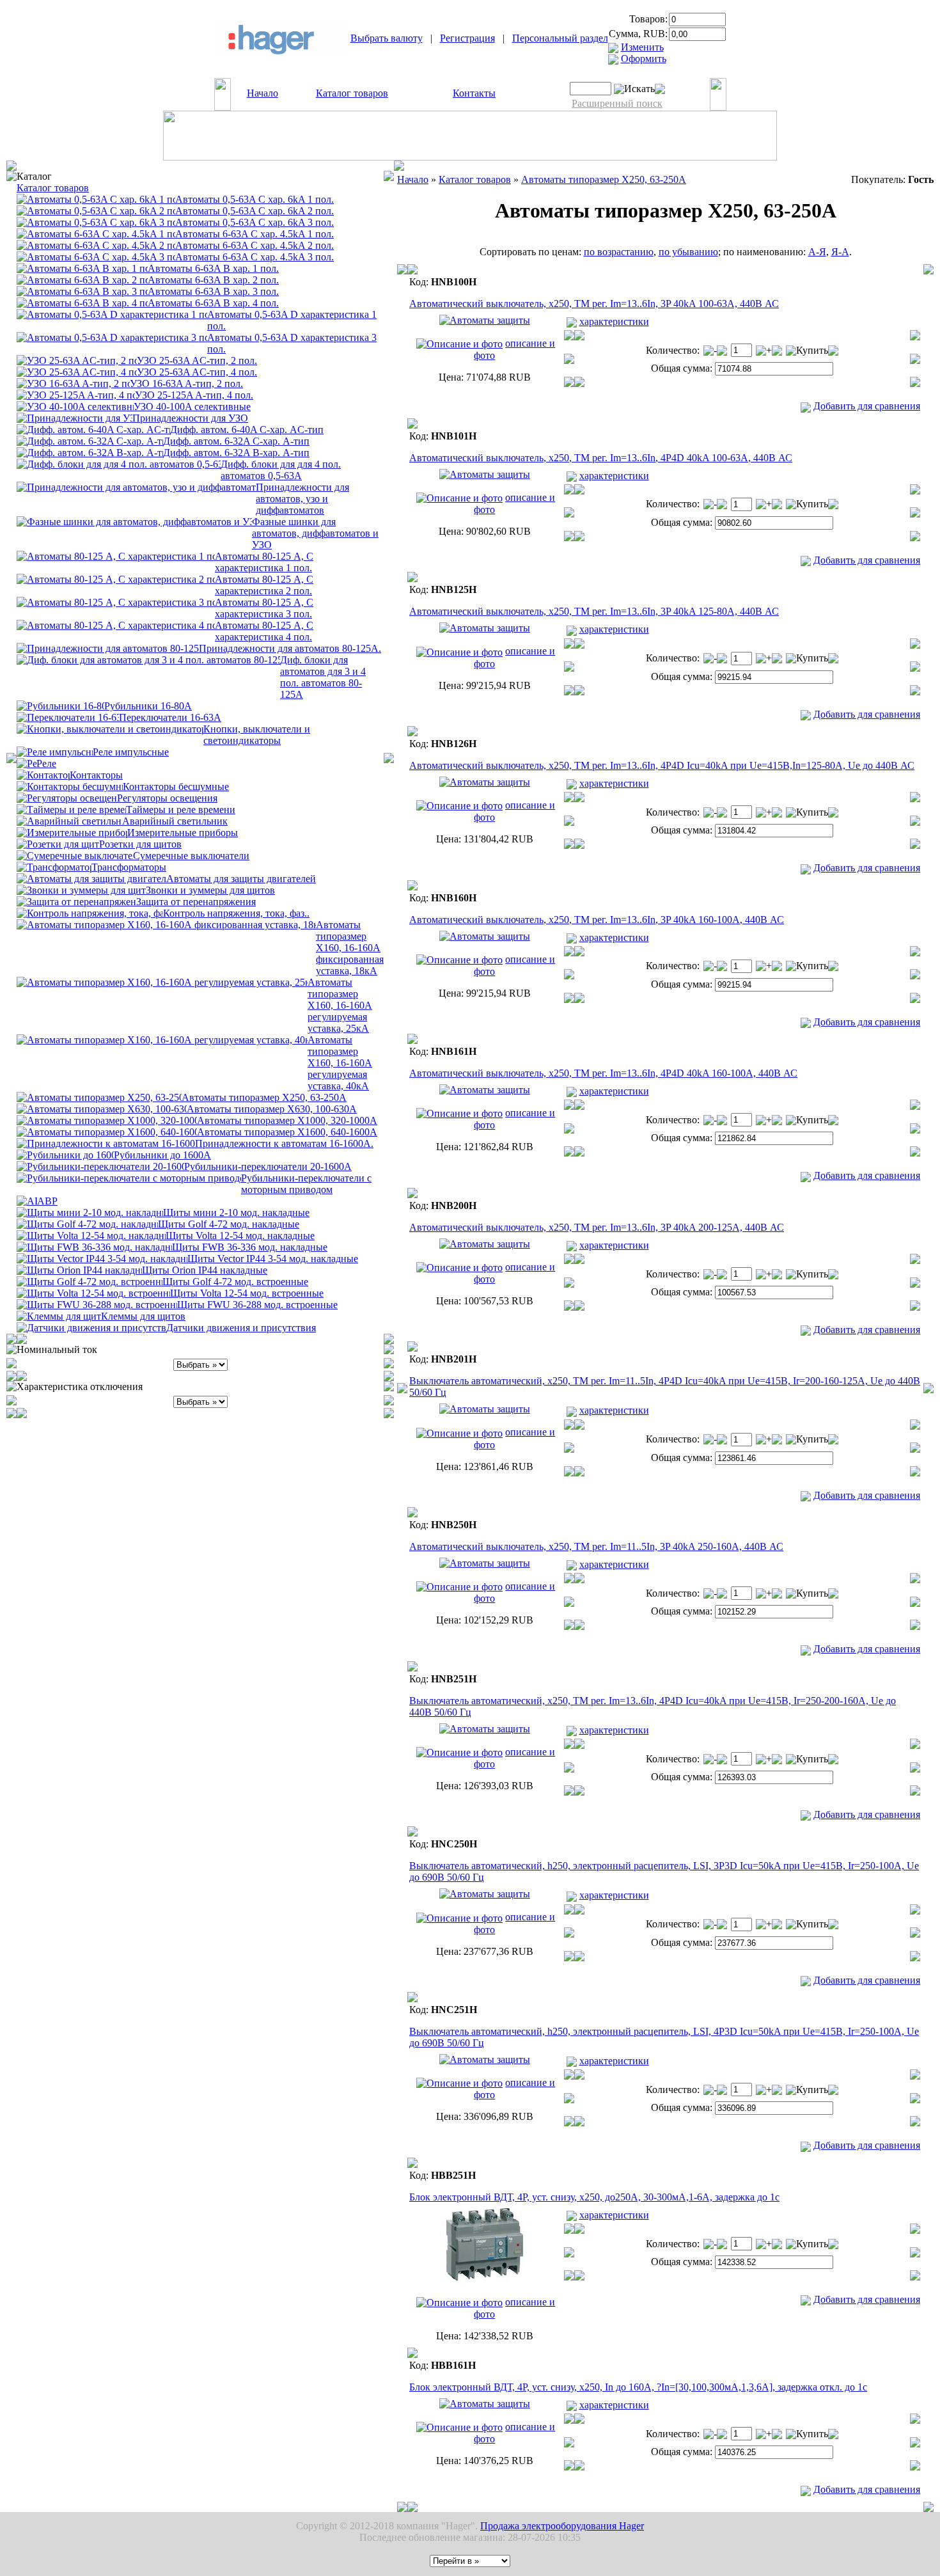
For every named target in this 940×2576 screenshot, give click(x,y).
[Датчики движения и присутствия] (91, 1327)
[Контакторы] (43, 774)
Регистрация (467, 38)
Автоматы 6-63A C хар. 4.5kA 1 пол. (255, 234)
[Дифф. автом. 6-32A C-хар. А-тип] (90, 440)
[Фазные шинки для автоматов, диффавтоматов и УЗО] (134, 521)
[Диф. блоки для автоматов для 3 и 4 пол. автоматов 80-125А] (148, 659)
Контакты (474, 93)
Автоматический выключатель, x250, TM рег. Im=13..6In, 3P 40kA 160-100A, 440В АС (597, 920)
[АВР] (27, 1200)
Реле (46, 763)
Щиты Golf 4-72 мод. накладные (229, 1224)
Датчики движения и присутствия (241, 1328)
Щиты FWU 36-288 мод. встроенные (257, 1305)
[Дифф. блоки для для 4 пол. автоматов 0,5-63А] (119, 463)
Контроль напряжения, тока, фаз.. (236, 913)
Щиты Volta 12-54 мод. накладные (240, 1236)
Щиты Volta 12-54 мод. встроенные (247, 1293)
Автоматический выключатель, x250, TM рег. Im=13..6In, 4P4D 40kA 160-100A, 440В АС (603, 1073)
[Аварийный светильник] (69, 820)
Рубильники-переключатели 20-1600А (268, 1166)
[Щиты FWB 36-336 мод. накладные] (94, 1246)
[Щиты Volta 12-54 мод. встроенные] (93, 1292)
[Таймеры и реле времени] (71, 809)
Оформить (644, 59)
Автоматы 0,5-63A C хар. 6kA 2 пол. (255, 211)
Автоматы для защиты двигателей (241, 879)
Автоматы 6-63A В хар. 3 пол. (213, 291)
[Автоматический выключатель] (485, 320)
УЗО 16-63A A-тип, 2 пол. (186, 383)
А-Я (817, 252)
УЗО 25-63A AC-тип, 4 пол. (197, 372)
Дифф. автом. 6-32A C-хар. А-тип (236, 441)
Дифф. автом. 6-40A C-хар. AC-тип (247, 430)
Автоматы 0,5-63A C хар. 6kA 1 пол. (255, 199)
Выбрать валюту (387, 38)
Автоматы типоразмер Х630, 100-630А (272, 1109)
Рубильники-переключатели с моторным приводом (306, 1184)
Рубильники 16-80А (148, 706)
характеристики (614, 321)
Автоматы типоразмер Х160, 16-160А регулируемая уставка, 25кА (340, 1005)
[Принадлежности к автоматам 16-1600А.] (106, 1143)
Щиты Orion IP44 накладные (205, 1270)
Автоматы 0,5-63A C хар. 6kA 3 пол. (255, 222)
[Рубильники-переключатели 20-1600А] (100, 1166)
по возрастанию (619, 252)
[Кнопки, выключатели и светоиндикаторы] (110, 728)
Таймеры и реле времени (181, 810)
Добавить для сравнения (867, 406)
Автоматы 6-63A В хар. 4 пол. (213, 303)
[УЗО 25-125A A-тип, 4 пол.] (76, 394)
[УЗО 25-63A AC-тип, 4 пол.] (77, 371)
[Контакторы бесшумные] (70, 786)
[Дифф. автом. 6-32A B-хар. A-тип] (90, 452)
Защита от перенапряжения (196, 902)
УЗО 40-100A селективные (192, 407)
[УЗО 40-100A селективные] (75, 406)
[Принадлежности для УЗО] (74, 417)
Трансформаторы (129, 867)
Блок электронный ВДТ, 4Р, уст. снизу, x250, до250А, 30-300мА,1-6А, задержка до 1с (594, 2197)
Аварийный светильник (175, 821)
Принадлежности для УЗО (190, 418)
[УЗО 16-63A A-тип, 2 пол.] (73, 383)
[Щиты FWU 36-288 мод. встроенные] (97, 1304)
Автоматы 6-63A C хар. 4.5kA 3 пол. (255, 257)
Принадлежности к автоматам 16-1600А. (284, 1143)
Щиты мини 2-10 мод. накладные (236, 1213)
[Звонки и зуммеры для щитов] (81, 889)
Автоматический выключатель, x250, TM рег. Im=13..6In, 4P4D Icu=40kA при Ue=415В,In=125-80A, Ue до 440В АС (662, 765)
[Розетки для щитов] (58, 843)
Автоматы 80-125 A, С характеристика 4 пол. (264, 631)
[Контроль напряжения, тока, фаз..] (90, 913)
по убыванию (688, 252)
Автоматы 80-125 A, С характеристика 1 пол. (264, 562)
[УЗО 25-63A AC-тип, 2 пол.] (77, 360)
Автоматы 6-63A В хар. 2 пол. (213, 280)
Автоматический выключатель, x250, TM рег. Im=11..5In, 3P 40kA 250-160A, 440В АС (596, 1546)
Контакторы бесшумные (176, 786)
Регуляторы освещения (167, 798)
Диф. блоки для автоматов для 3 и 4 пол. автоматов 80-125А (323, 677)
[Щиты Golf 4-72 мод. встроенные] (90, 1281)
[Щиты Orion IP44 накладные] (79, 1269)
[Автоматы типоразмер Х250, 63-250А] (99, 1097)
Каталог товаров (352, 93)
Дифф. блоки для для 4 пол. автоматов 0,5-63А (281, 470)
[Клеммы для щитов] (59, 1316)
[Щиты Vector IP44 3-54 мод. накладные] (102, 1258)
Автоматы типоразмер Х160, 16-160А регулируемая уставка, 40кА (340, 1063)
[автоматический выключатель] (116, 579)
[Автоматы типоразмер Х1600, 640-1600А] (107, 1131)
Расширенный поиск (617, 103)
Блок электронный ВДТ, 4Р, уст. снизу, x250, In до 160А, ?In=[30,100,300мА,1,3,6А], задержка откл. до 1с (638, 2387)
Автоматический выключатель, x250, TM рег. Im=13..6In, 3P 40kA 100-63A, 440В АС (594, 304)
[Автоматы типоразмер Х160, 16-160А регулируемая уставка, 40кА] (162, 1039)
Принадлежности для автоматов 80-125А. (290, 648)
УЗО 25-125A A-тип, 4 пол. (194, 395)
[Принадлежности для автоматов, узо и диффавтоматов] (136, 486)
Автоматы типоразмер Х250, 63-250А (264, 1097)
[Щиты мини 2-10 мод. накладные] (90, 1212)
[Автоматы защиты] (96, 199)
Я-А (840, 252)
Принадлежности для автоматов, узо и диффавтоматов (302, 499)
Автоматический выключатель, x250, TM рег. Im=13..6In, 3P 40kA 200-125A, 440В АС (597, 1227)
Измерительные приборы (183, 833)
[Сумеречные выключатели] (75, 855)
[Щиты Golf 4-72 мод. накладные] (87, 1223)
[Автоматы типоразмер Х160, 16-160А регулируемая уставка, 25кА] (162, 982)
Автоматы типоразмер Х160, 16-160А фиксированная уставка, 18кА (350, 948)
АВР (47, 1201)
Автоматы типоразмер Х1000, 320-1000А (287, 1120)
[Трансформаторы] (54, 866)
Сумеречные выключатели (191, 856)
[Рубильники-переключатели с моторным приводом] (129, 1177)
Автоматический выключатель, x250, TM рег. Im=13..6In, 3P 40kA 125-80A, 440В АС (594, 611)
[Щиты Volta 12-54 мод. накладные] (91, 1235)
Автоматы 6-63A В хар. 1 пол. (213, 268)
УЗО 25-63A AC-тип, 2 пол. (197, 360)
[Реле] (27, 763)
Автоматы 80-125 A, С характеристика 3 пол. (264, 608)
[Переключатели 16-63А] (68, 717)
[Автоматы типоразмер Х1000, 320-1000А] (107, 1120)
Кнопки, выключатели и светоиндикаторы (257, 735)
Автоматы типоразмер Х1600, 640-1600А (287, 1132)
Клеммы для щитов (143, 1316)
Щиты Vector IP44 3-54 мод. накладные (273, 1259)
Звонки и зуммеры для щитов (210, 890)
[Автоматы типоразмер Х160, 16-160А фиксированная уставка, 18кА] (166, 924)
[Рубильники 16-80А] (60, 705)
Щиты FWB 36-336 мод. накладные (250, 1247)
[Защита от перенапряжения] (76, 901)
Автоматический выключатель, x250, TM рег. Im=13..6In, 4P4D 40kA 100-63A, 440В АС (601, 458)
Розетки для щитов (140, 844)
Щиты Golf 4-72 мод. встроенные (235, 1282)
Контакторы (96, 775)
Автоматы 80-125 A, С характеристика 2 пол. (264, 585)
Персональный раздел (560, 38)
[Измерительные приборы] (72, 832)
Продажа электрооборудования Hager (562, 2526)
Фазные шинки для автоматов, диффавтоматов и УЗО (315, 533)
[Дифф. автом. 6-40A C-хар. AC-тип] (93, 429)
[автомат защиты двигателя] (91, 878)
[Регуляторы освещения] (67, 797)
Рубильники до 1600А (162, 1155)
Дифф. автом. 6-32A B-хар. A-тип (236, 453)
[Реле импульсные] (55, 751)
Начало (262, 93)
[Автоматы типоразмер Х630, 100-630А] (102, 1108)
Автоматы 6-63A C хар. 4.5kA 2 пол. (255, 245)
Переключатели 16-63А (170, 717)
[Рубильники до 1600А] (65, 1154)
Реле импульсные (131, 752)
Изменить (642, 47)
